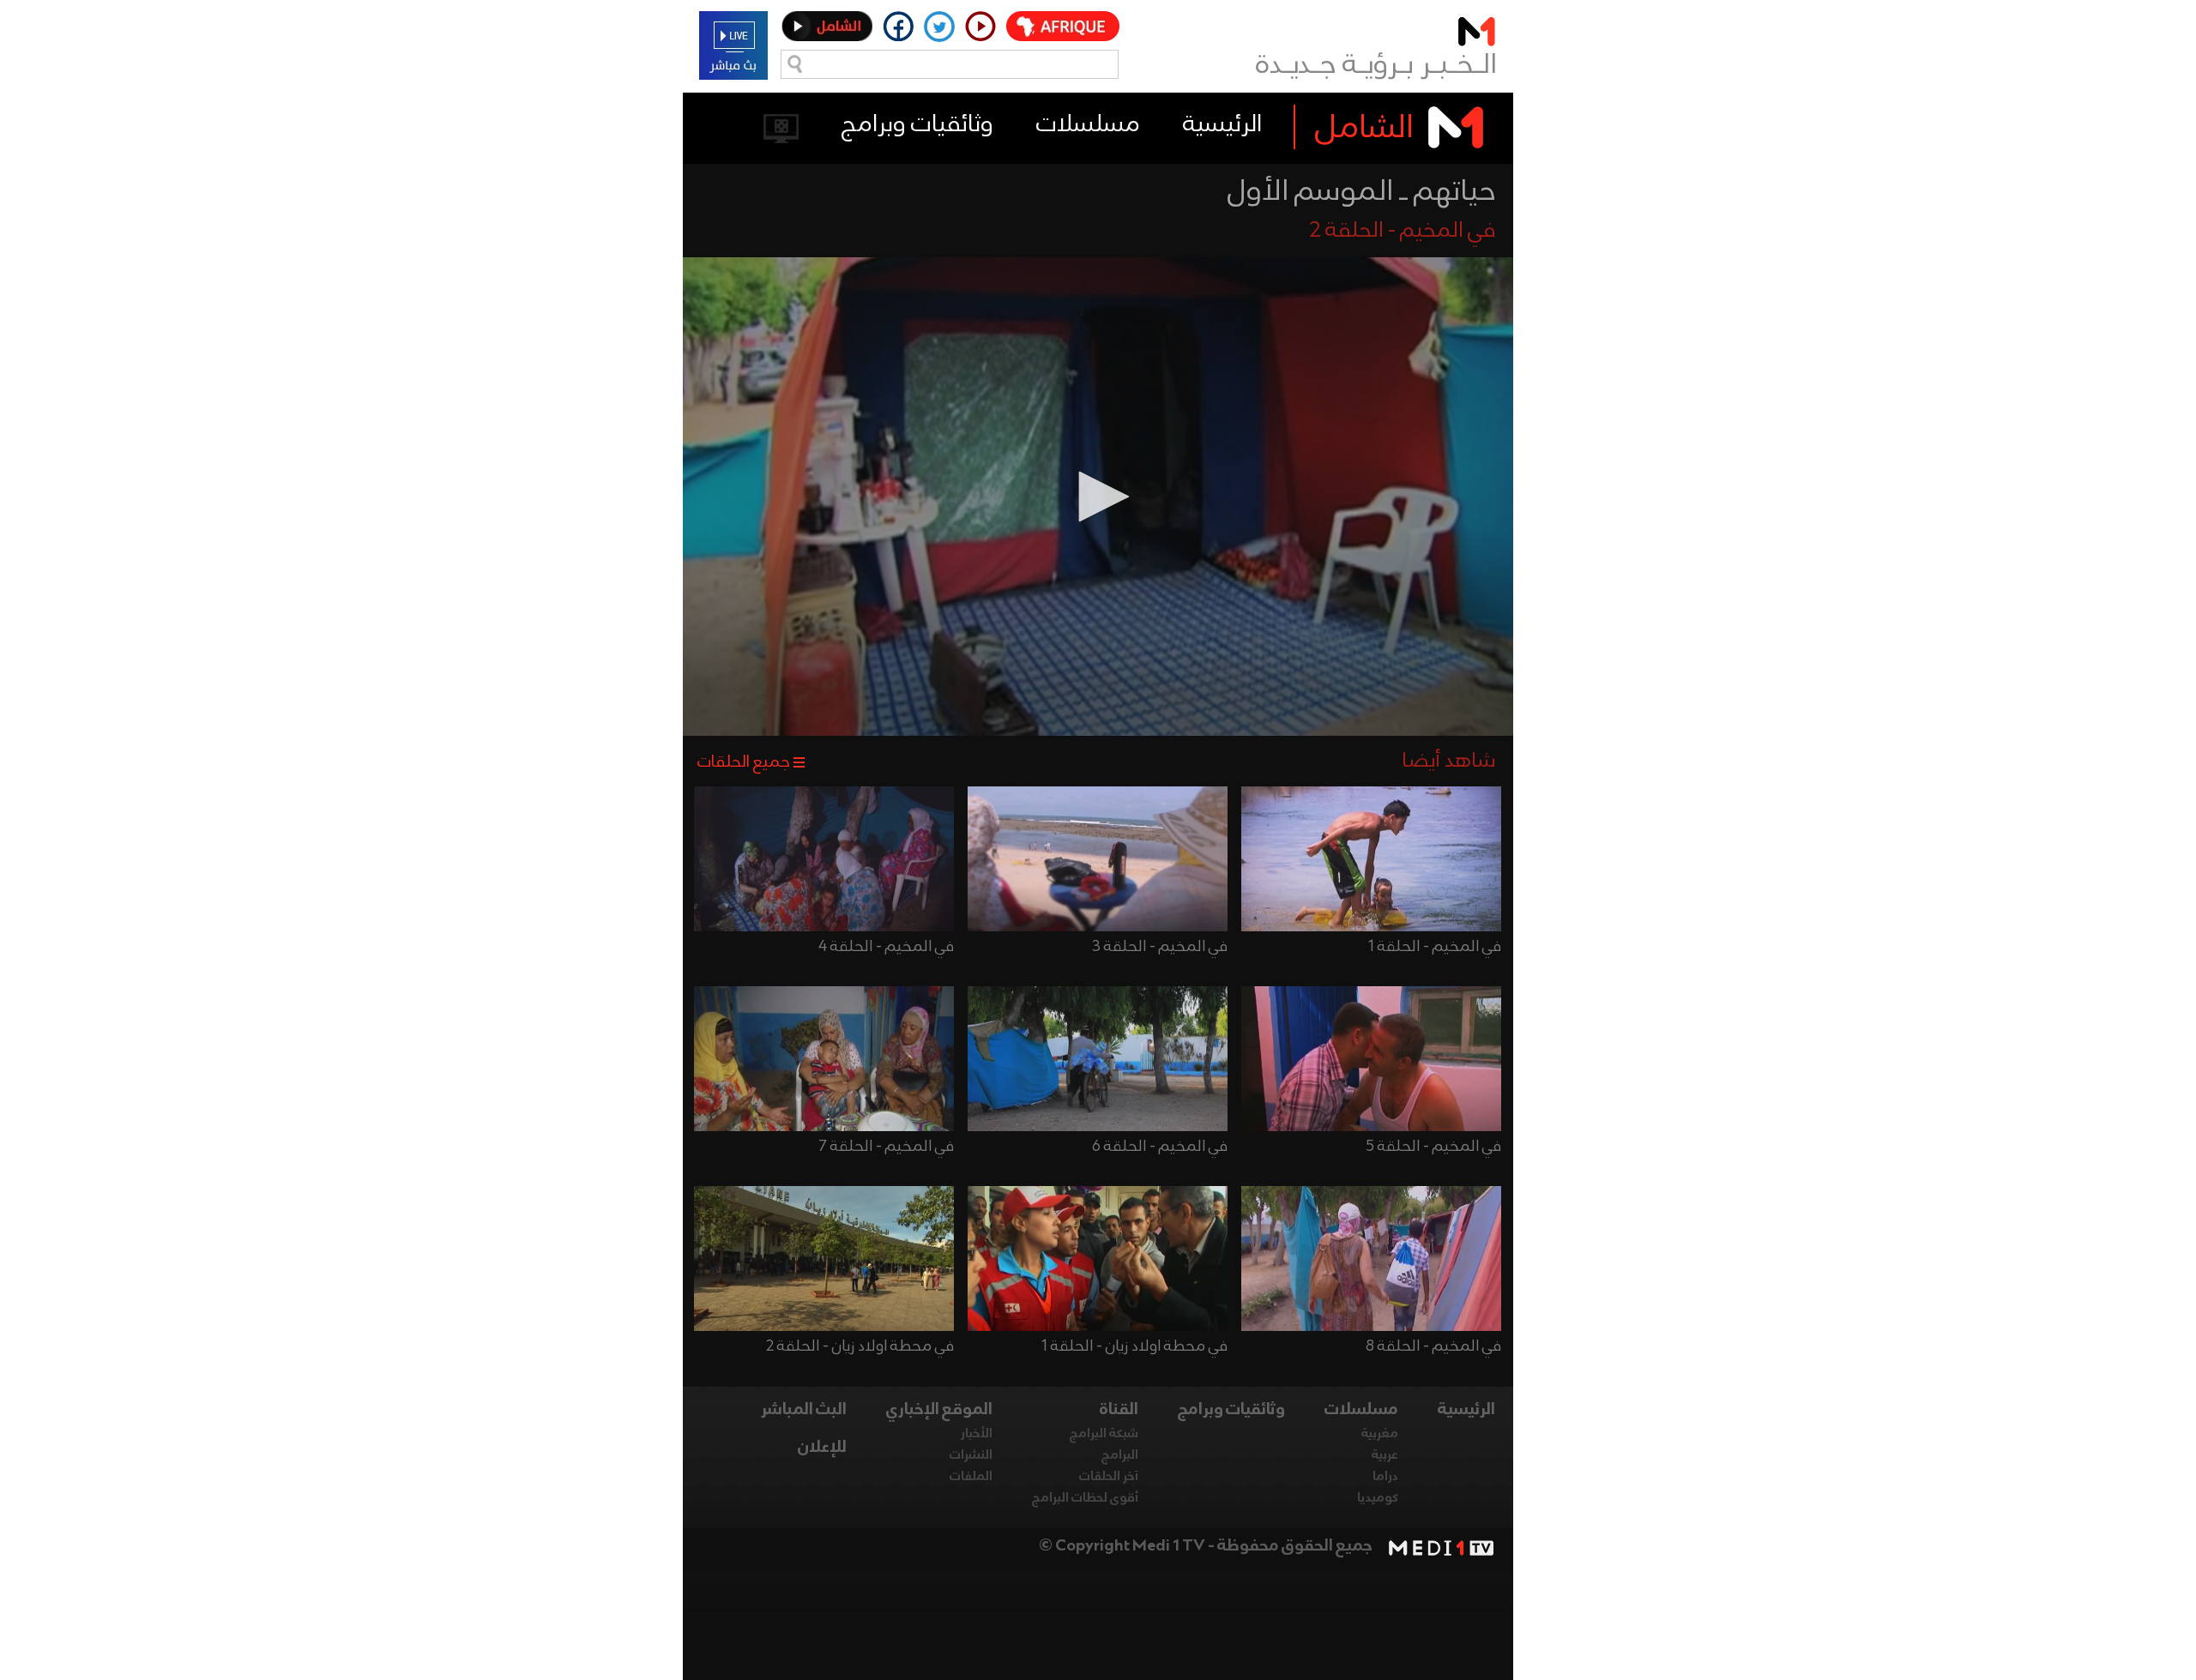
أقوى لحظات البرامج (1085, 1498)
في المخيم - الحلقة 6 (1160, 1147)
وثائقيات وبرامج (917, 125)
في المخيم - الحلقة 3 (1160, 947)
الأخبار (977, 1434)
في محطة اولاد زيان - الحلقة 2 (860, 1346)
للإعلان (822, 1448)
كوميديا (1378, 1498)
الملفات (971, 1477)
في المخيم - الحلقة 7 (887, 1147)
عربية (1385, 1455)
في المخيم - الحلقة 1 (1435, 947)
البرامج (1120, 1455)
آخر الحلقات (1109, 1477)
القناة (1119, 1410)
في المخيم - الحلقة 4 (886, 947)
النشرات (971, 1455)
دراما (1385, 1477)
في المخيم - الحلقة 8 (1433, 1346)
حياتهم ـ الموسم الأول (1362, 192)
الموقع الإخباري (939, 1410)
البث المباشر (804, 1410)
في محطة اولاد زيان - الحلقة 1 (1134, 1346)
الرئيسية (1222, 125)
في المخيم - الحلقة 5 (1433, 1147)
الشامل (1364, 129)
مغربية (1380, 1434)
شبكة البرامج (1104, 1434)
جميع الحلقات (744, 762)
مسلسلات (1088, 125)
